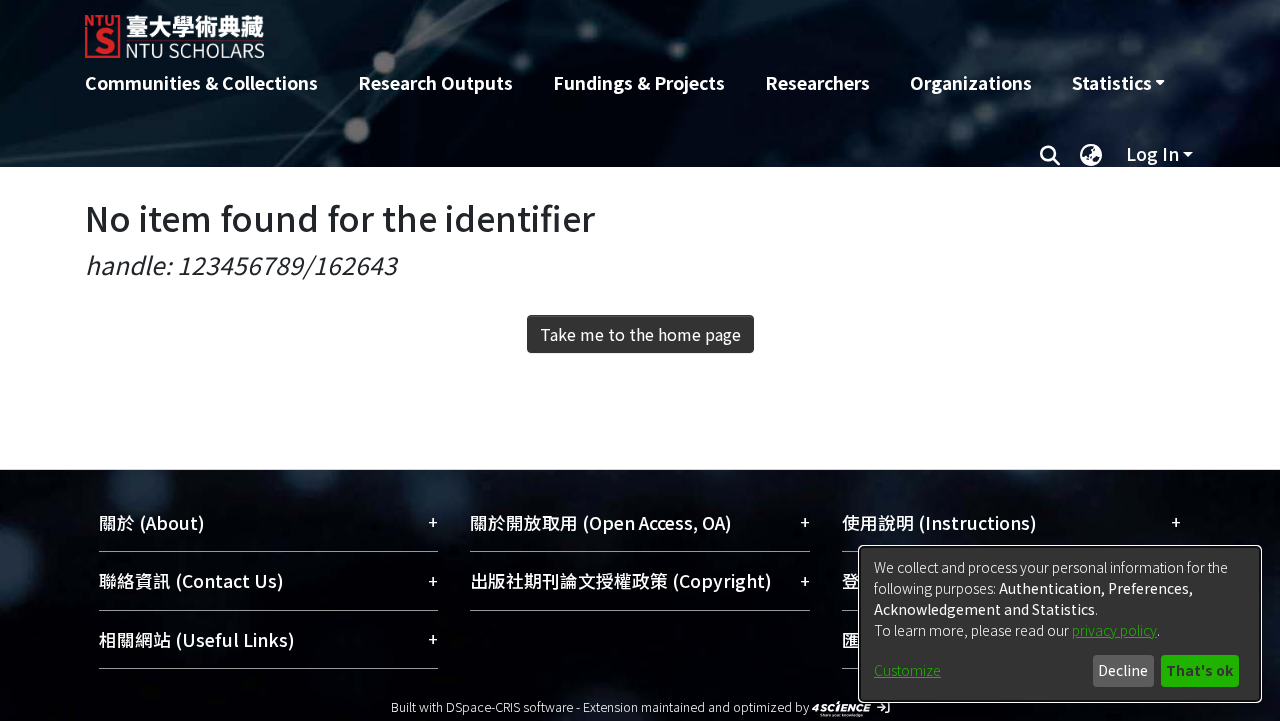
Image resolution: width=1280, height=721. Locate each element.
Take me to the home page (640, 334)
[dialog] (1060, 624)
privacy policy (1114, 630)
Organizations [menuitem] (971, 82)
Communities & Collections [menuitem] (201, 82)
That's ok (1199, 670)
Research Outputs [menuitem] (435, 82)
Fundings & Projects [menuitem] (639, 82)
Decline (1123, 670)
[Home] (532, 29)
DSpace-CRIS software (509, 706)
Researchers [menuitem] (817, 82)
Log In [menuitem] (1152, 153)
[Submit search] (1049, 154)
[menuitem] (1118, 83)
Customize (907, 670)
